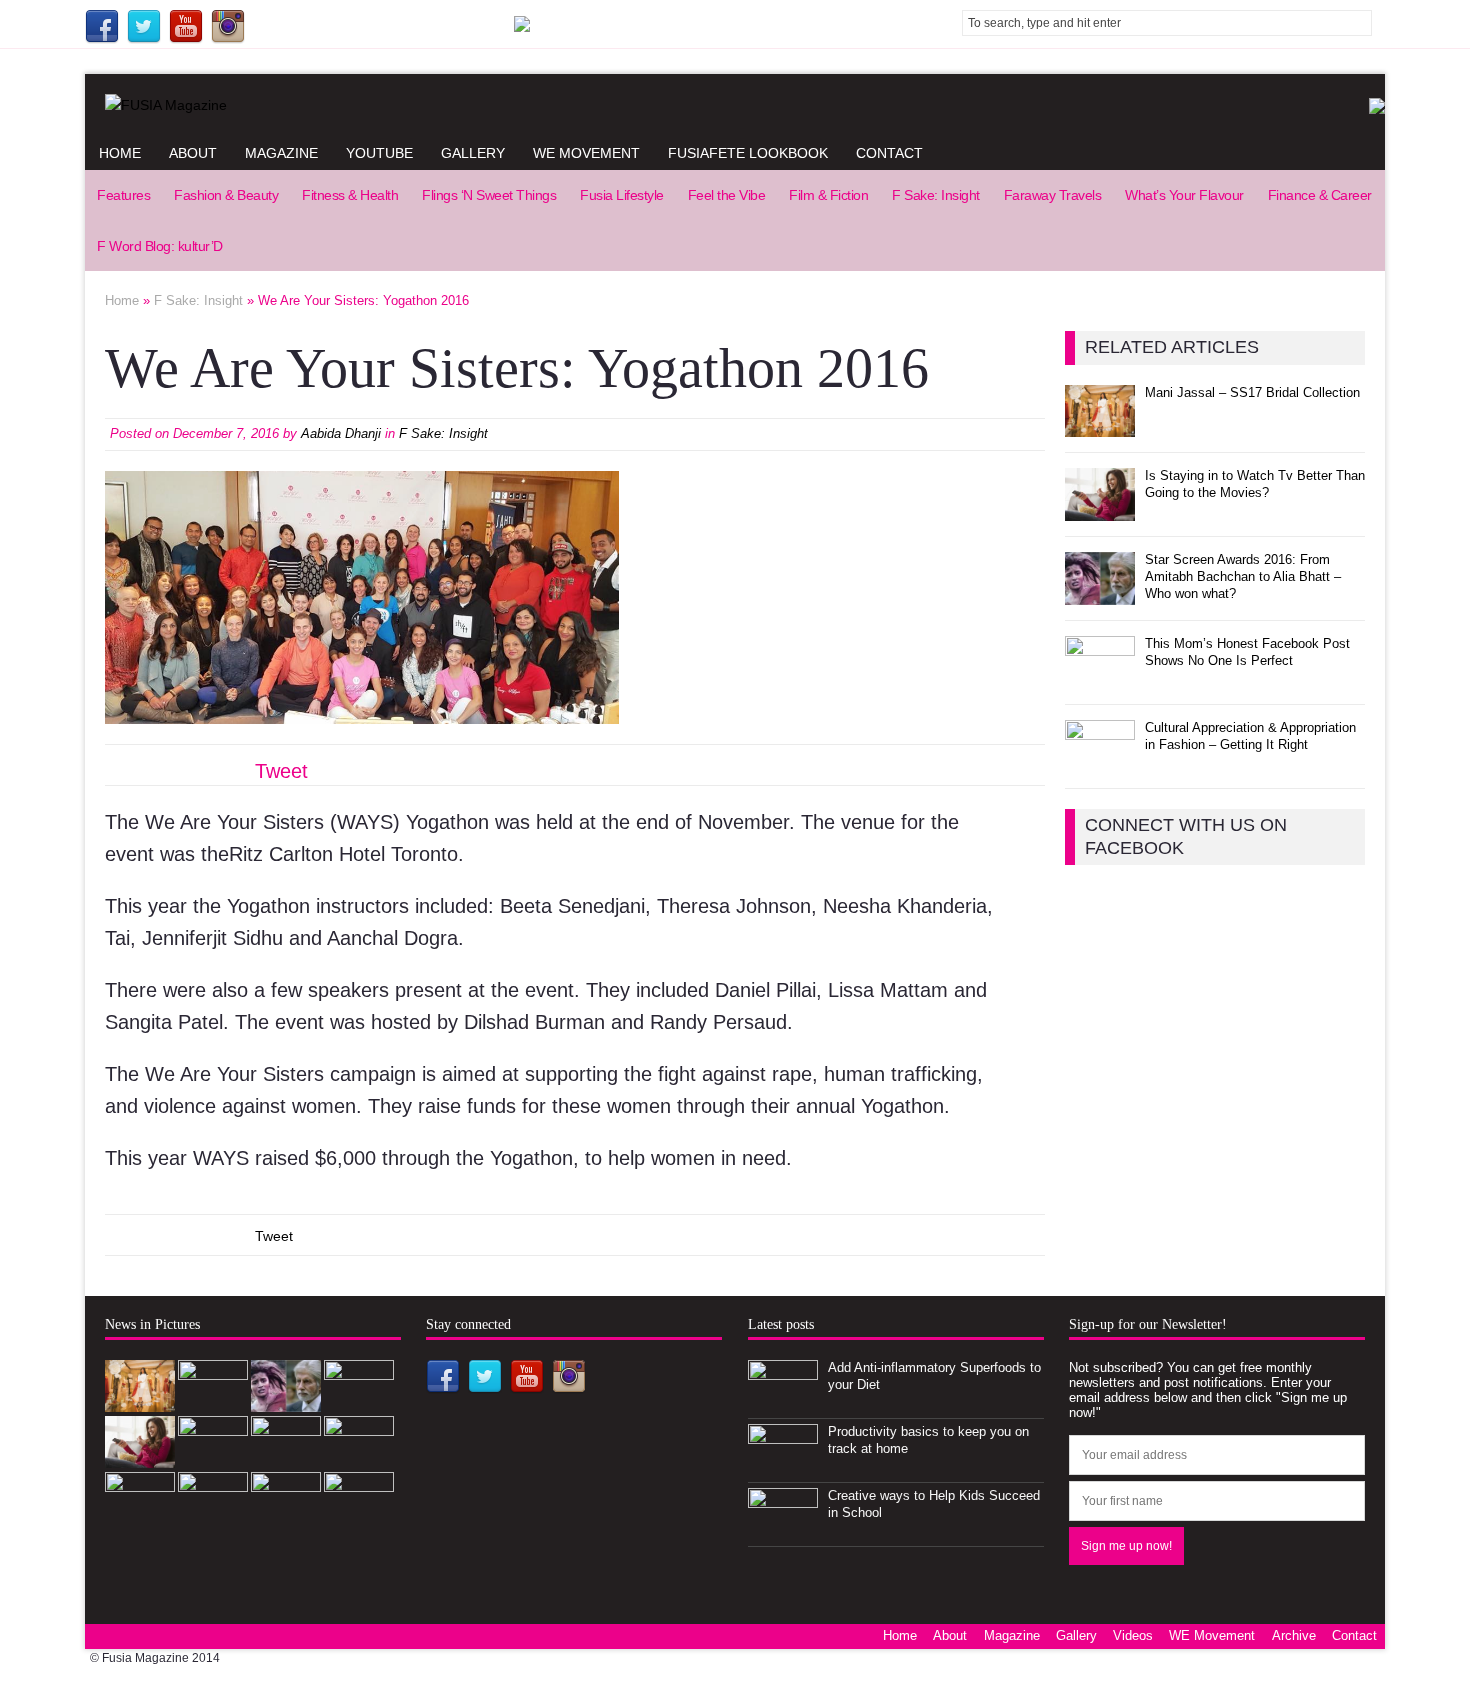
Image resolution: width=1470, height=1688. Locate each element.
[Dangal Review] (140, 1513)
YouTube (379, 153)
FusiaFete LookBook (748, 153)
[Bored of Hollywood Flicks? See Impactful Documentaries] (359, 1513)
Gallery (473, 153)
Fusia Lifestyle (622, 195)
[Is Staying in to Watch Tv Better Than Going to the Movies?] (1100, 509)
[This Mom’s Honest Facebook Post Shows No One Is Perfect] (1100, 677)
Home (120, 153)
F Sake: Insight (936, 195)
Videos (1133, 1635)
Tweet (281, 771)
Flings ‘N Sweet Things (489, 195)
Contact (889, 153)
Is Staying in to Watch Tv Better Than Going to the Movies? (1255, 484)
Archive (1294, 1635)
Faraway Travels (1053, 195)
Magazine (281, 153)
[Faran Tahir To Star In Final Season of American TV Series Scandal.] (359, 1401)
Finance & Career (1320, 195)
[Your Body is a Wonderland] (286, 1457)
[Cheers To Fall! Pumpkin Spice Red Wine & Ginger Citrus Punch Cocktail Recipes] (286, 1513)
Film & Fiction (828, 195)
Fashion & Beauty (226, 195)
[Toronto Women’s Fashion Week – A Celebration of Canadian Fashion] (213, 1513)
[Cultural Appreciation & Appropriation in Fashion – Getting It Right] (1100, 761)
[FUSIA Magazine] (735, 105)
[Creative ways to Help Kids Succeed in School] (783, 1529)
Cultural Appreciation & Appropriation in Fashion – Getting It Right (1250, 736)
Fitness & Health (350, 195)
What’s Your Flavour (1184, 195)
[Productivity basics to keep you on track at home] (783, 1465)
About (193, 153)
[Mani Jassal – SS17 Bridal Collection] (1100, 425)
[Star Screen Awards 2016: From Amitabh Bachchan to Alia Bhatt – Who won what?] (1100, 593)
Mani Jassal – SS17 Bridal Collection (1252, 392)
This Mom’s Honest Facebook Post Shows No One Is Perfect (1247, 652)
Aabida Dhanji (341, 433)
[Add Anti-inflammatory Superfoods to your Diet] (783, 1401)
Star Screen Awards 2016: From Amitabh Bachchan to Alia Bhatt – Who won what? (1243, 576)
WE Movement (586, 153)
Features (123, 195)
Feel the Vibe (727, 195)
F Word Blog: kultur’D (160, 246)
